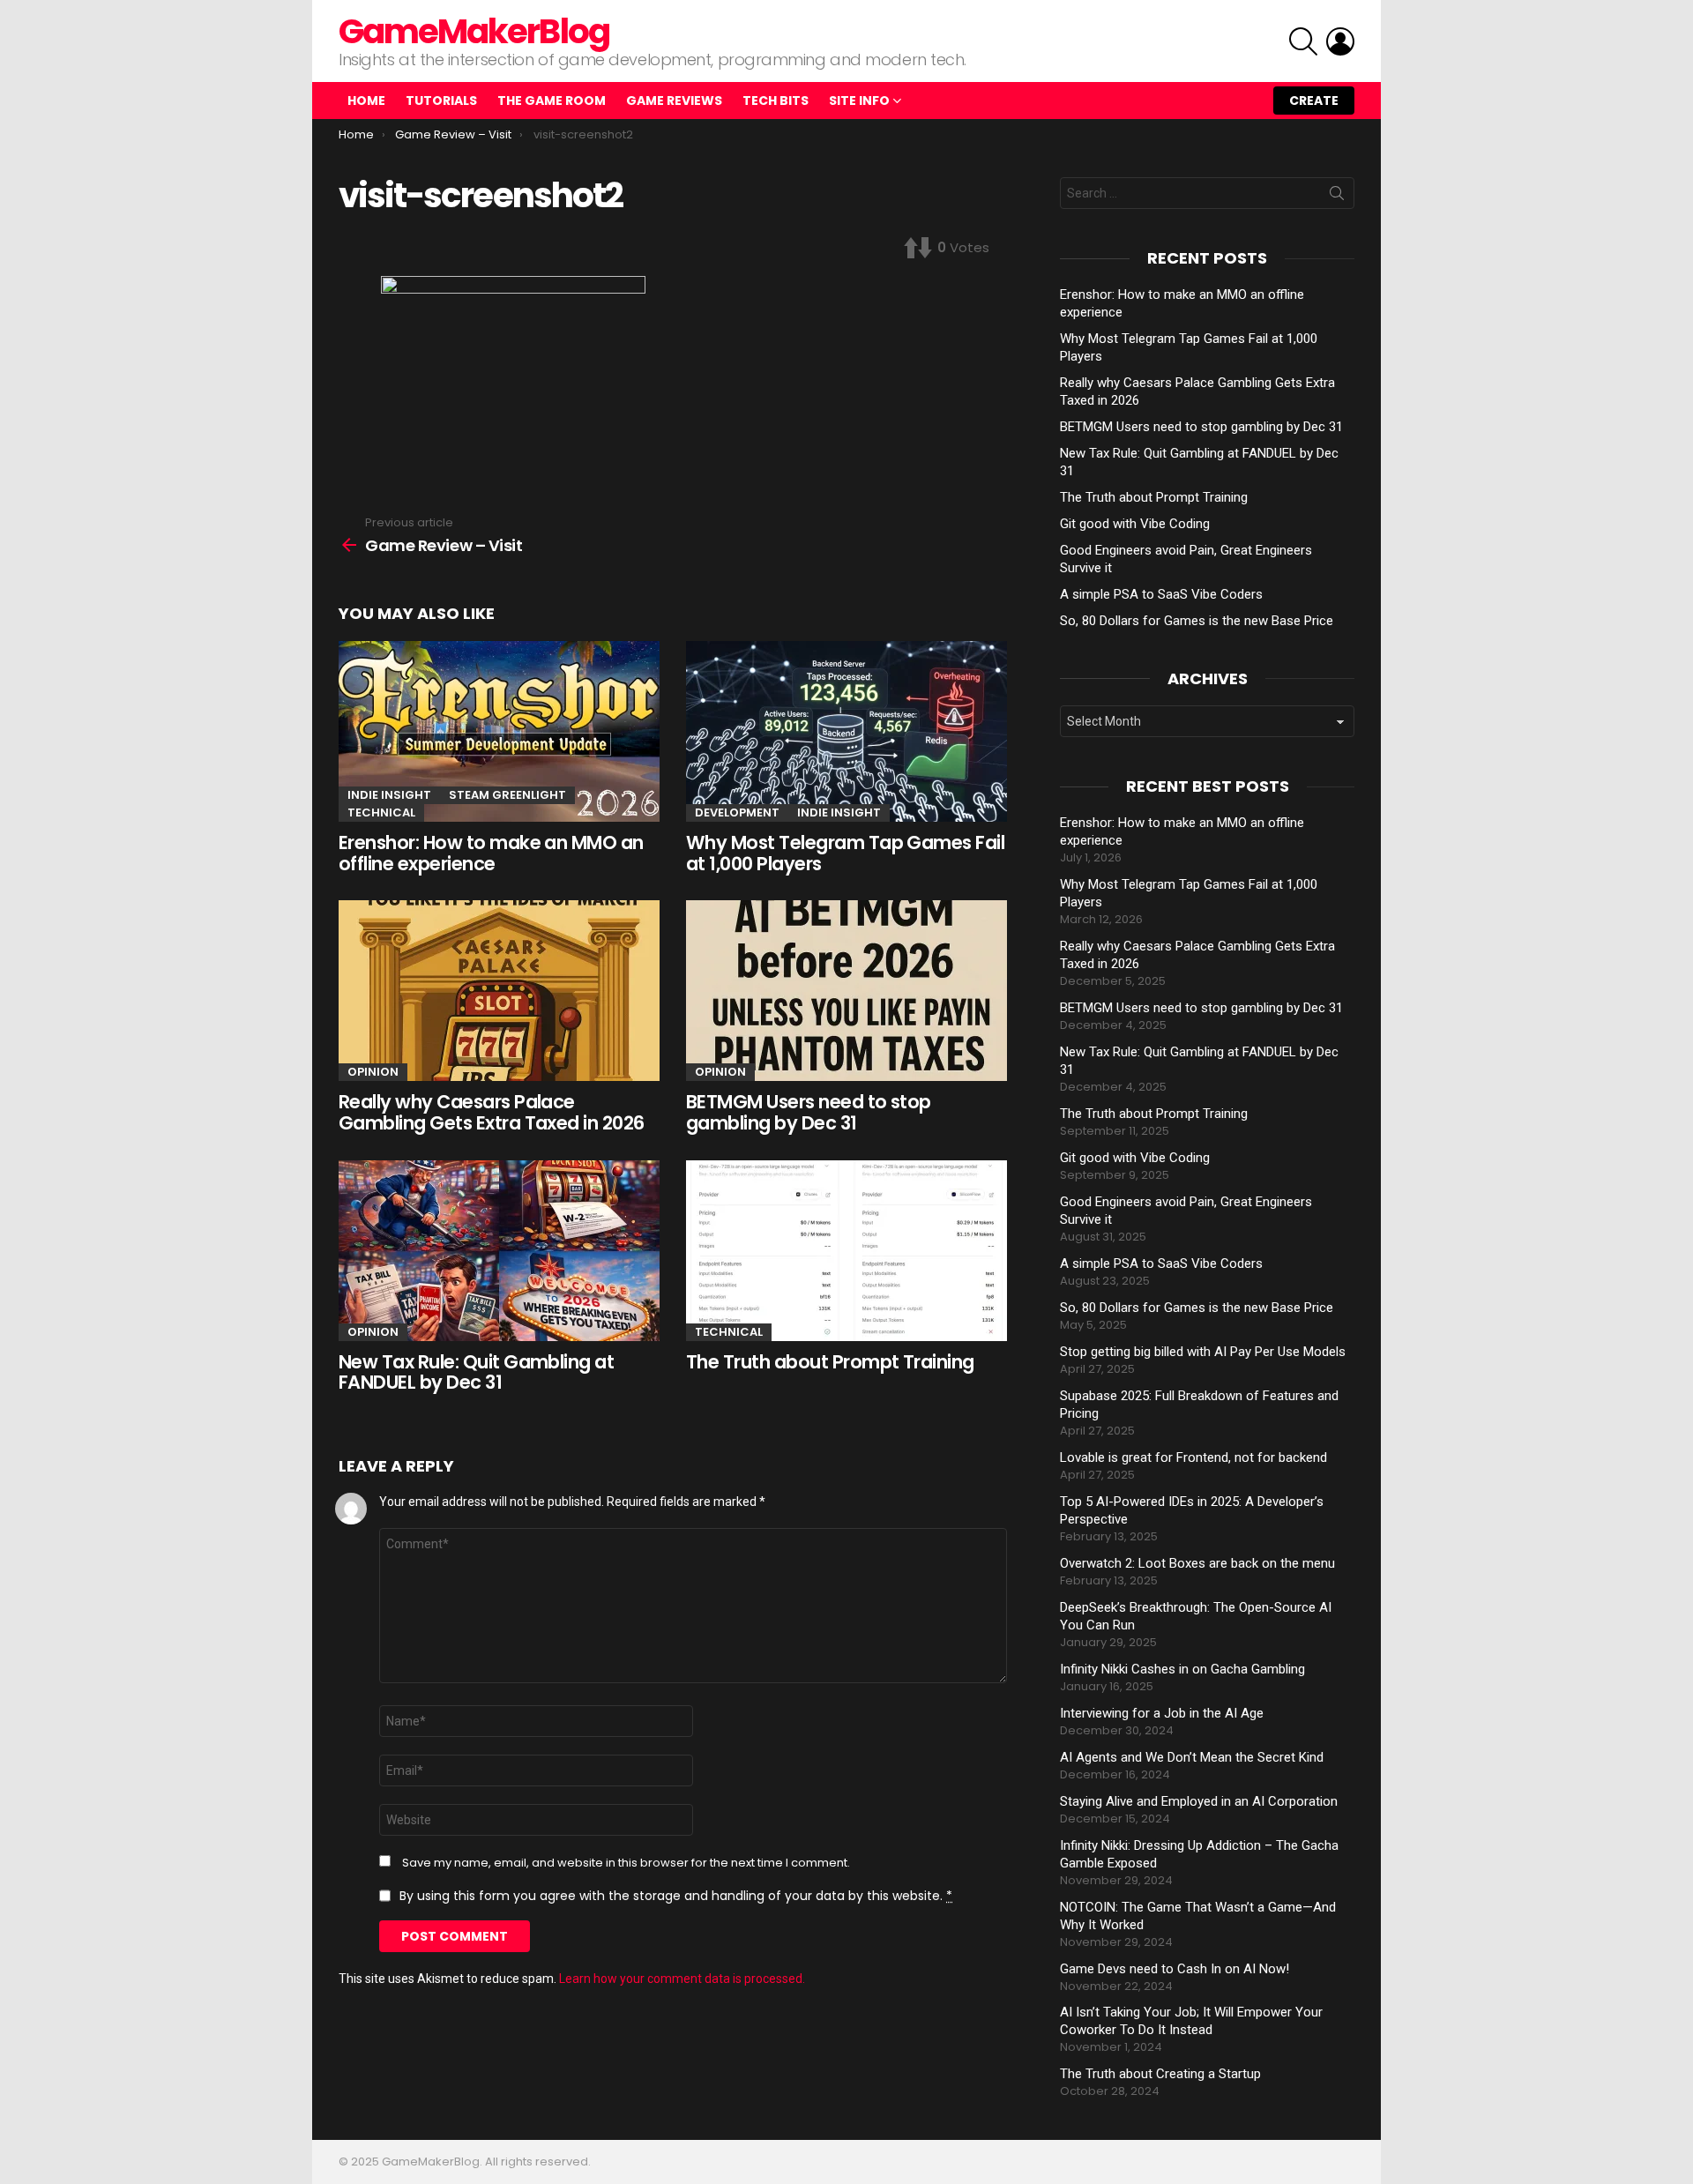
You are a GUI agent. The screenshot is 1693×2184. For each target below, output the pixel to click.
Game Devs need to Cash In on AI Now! (1175, 1969)
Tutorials (441, 101)
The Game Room (552, 101)
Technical (381, 812)
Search (1337, 197)
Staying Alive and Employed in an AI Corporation (1199, 1801)
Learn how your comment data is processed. (682, 1979)
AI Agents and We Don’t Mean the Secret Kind (1192, 1757)
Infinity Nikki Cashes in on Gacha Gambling (1182, 1669)
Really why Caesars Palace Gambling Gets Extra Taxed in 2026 (492, 1112)
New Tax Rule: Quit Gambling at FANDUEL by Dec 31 (476, 1372)
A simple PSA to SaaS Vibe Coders (1161, 594)
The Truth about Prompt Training (830, 1362)
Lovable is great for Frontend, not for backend (1193, 1457)
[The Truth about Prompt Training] (846, 1251)
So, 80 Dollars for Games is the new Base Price (1197, 621)
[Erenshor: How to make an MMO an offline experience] (499, 731)
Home (366, 101)
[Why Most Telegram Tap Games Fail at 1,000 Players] (846, 731)
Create (1314, 101)
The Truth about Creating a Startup (1160, 2074)
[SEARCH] (1303, 41)
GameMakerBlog (474, 31)
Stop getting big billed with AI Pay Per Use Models (1203, 1352)
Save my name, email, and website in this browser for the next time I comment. (626, 1863)
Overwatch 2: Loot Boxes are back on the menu (1197, 1563)
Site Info (859, 101)
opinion (373, 1072)
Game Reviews (674, 101)
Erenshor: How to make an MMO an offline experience (491, 853)
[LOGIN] (1340, 41)
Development (737, 812)
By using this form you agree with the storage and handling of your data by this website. (676, 1896)
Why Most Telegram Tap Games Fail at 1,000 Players (845, 853)
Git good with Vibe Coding (1135, 524)
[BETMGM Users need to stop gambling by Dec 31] (846, 991)
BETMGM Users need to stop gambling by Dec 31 (809, 1112)
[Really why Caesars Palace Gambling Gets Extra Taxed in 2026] (499, 991)
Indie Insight (389, 795)
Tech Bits (776, 101)
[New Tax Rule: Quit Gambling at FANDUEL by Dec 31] (499, 1251)
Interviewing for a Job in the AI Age (1162, 1713)
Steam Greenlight (507, 795)
